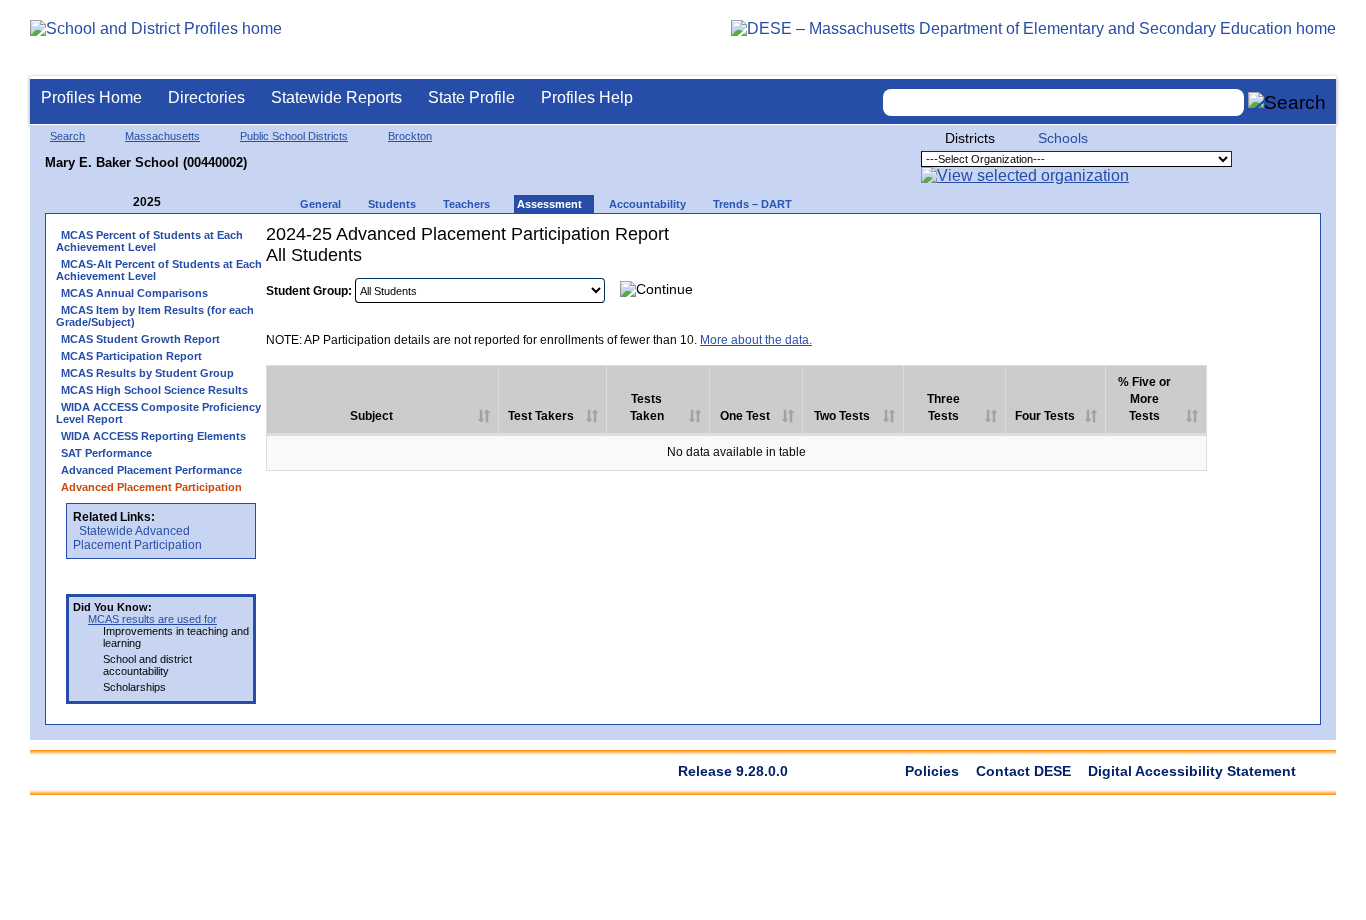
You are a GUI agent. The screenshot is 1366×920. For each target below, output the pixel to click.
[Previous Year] (119, 202)
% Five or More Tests (1144, 399)
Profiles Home (91, 97)
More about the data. (756, 340)
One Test (745, 416)
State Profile (471, 97)
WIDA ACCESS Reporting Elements (153, 436)
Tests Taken (647, 407)
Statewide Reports (336, 97)
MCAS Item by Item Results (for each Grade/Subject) (155, 316)
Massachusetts (162, 136)
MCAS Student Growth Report (140, 339)
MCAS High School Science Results (154, 390)
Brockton (410, 136)
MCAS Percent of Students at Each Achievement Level (149, 241)
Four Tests (1045, 416)
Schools (1063, 138)
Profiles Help (587, 97)
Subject (371, 416)
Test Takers (541, 416)
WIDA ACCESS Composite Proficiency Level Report (158, 413)
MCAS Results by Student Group (147, 373)
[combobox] (1064, 102)
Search (67, 136)
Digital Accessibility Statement (1192, 771)
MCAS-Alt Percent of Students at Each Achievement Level (159, 270)
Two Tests (842, 416)
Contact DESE (1023, 771)
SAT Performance (106, 453)
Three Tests (943, 407)
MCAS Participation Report (131, 356)
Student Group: (309, 291)
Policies (932, 771)
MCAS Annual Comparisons (134, 293)
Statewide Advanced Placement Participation (137, 538)
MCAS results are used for (152, 619)
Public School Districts (294, 136)
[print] (1184, 288)
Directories (206, 97)
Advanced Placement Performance (151, 470)
